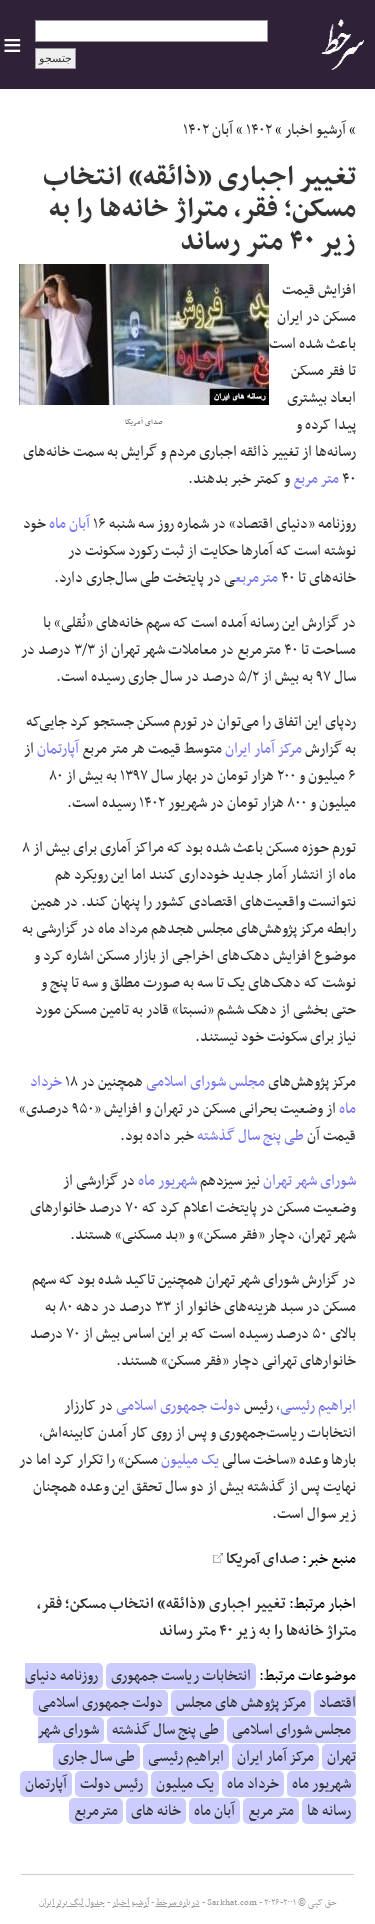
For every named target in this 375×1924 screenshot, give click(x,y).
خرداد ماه (253, 1784)
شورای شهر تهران (309, 1181)
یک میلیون (190, 1460)
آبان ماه (69, 524)
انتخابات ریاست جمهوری (181, 1676)
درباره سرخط (178, 1903)
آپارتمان (58, 749)
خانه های (156, 1811)
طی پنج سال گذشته (250, 1136)
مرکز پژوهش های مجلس (241, 1703)
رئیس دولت (111, 1784)
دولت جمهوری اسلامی (178, 1406)
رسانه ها (329, 1811)
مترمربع (256, 578)
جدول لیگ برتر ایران (72, 1903)
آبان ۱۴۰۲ (208, 130)
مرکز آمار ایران (263, 749)
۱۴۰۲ (259, 130)
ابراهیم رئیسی (318, 1406)
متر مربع (316, 479)
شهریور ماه (167, 1181)
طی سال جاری (96, 1757)
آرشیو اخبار (315, 130)
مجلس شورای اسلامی (205, 1082)
